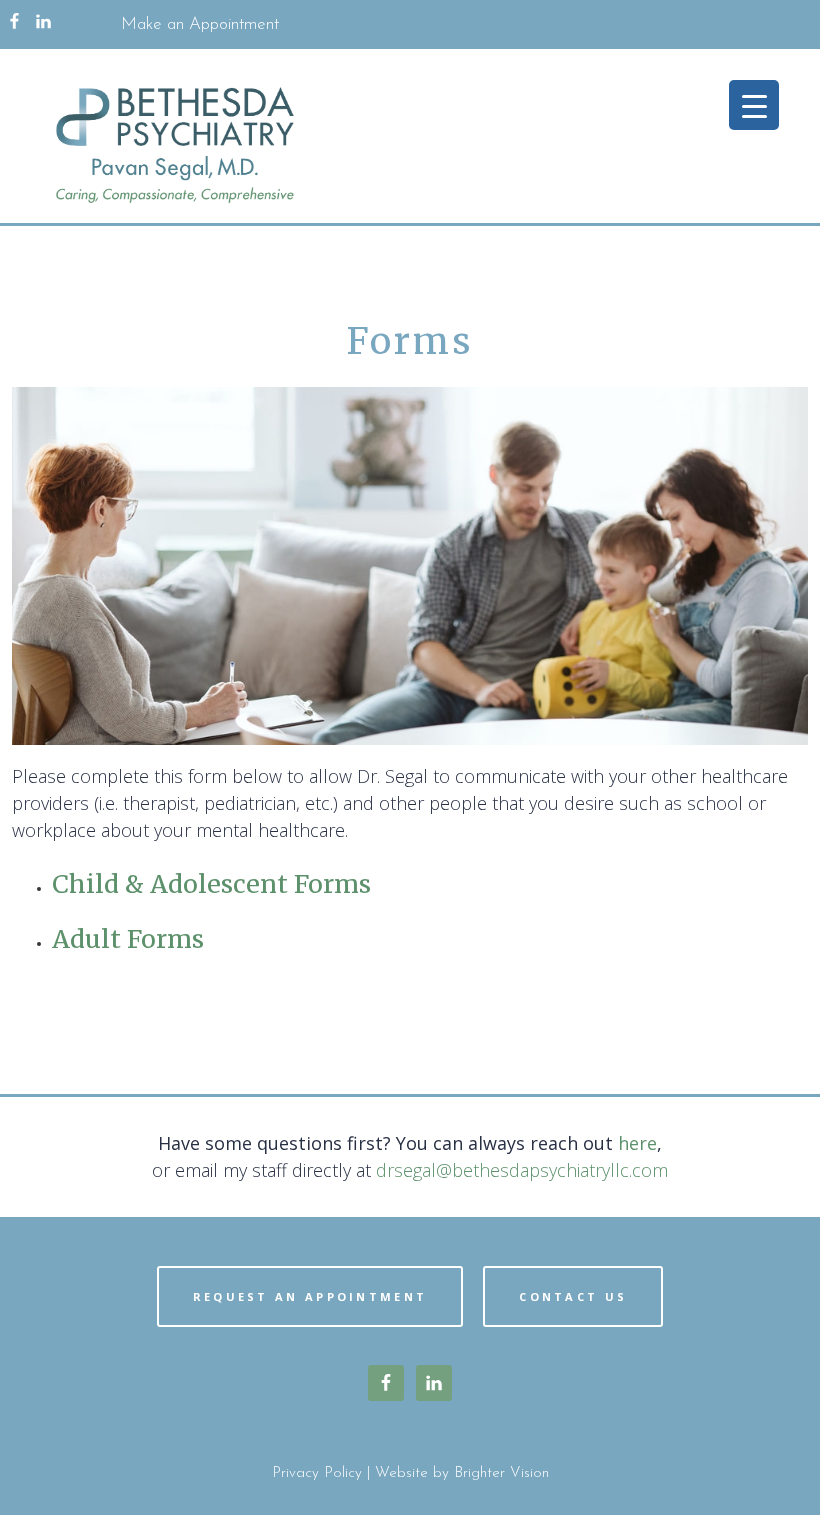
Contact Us (573, 1296)
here (637, 1143)
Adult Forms (128, 939)
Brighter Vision (501, 1473)
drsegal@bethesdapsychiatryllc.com (522, 1170)
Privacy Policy (317, 1473)
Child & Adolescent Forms (211, 884)
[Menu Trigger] (754, 105)
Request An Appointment (310, 1296)
